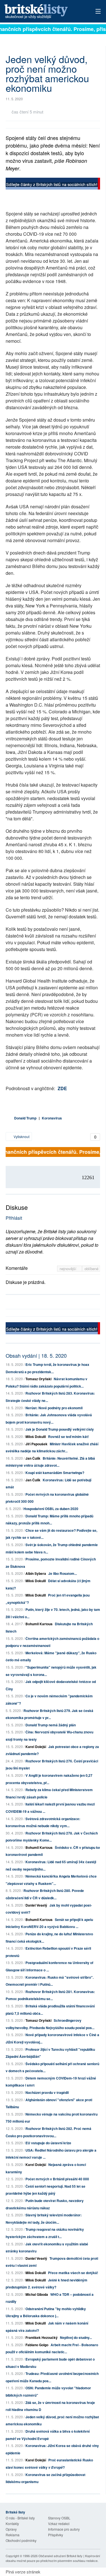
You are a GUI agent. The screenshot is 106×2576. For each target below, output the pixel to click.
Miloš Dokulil (36, 1437)
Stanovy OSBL (59, 2518)
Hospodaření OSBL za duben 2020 (51, 1509)
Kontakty (12, 2523)
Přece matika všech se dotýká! (73, 2273)
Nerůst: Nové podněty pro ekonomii (54, 1408)
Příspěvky (56, 2535)
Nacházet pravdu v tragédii (47, 2092)
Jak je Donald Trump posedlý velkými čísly (60, 1429)
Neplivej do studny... (76, 2337)
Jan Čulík (33, 1458)
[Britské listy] (53, 184)
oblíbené (91, 1269)
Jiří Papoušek (36, 1444)
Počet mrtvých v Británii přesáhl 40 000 (57, 2179)
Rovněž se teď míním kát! (68, 1437)
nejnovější (69, 1269)
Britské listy (44, 12)
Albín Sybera (36, 1573)
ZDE (62, 1088)
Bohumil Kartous (39, 1624)
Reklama (13, 2535)
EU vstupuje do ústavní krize (48, 2143)
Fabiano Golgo (37, 2345)
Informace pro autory (64, 2529)
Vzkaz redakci (59, 2523)
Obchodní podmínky (21, 2540)
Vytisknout (21, 1136)
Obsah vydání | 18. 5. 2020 (36, 1355)
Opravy (11, 2529)
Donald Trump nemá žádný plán (51, 1725)
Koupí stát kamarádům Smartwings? (55, 1473)
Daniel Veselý (36, 1905)
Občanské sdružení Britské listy (60, 2556)
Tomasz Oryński (38, 1379)
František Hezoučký (42, 2337)
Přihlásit (14, 1218)
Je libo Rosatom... (63, 1573)
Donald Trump (25, 1118)
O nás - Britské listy (20, 2518)
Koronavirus (52, 1118)
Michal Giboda (37, 2294)
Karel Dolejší (36, 1747)
